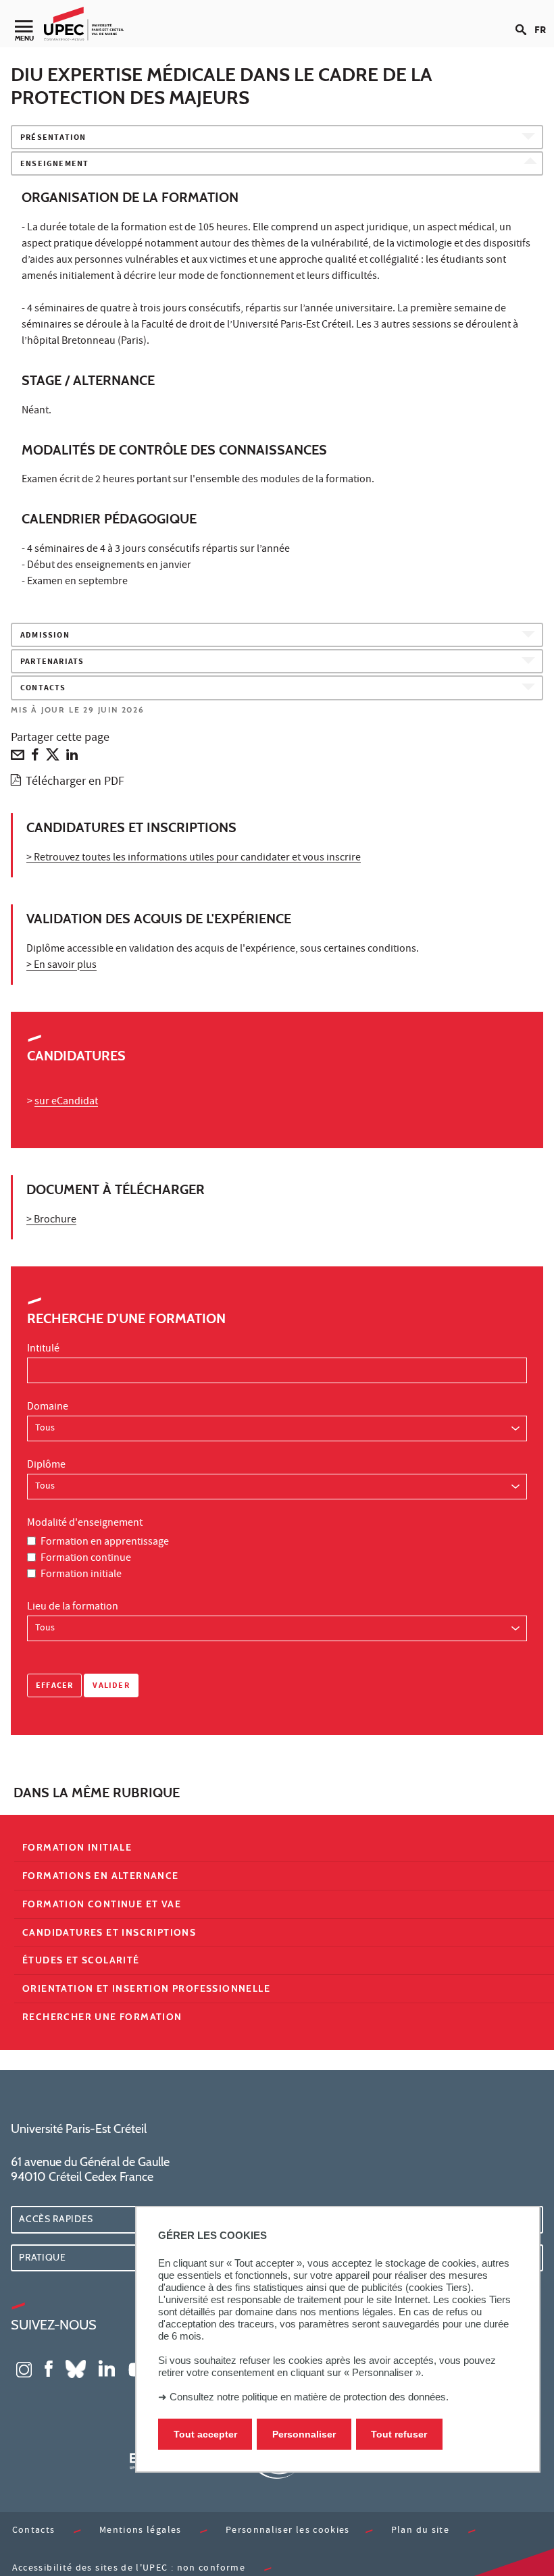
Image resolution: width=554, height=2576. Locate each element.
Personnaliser (304, 2434)
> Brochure (51, 1220)
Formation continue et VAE (102, 1904)
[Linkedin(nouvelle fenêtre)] (107, 2368)
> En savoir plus (61, 966)
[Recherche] (525, 19)
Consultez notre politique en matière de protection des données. (309, 2397)
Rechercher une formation (102, 2017)
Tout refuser (399, 2434)
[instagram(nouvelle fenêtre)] (24, 2368)
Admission (45, 636)
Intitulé (43, 1349)
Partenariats (52, 662)
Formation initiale (81, 1575)
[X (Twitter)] (53, 758)
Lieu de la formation (73, 1607)
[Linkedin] (72, 758)
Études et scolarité (81, 1960)
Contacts (43, 689)
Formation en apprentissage (105, 1543)
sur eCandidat (66, 1102)
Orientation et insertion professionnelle (146, 1988)
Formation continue (86, 1559)
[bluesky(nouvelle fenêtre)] (76, 2368)
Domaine (48, 1408)
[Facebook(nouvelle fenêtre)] (49, 2368)
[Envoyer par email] (18, 758)
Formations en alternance (101, 1876)
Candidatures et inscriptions (109, 1932)
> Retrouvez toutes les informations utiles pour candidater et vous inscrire (194, 858)
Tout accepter (205, 2434)
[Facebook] (35, 758)
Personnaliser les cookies (288, 2531)
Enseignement (54, 164)
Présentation (53, 138)
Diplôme (46, 1466)
